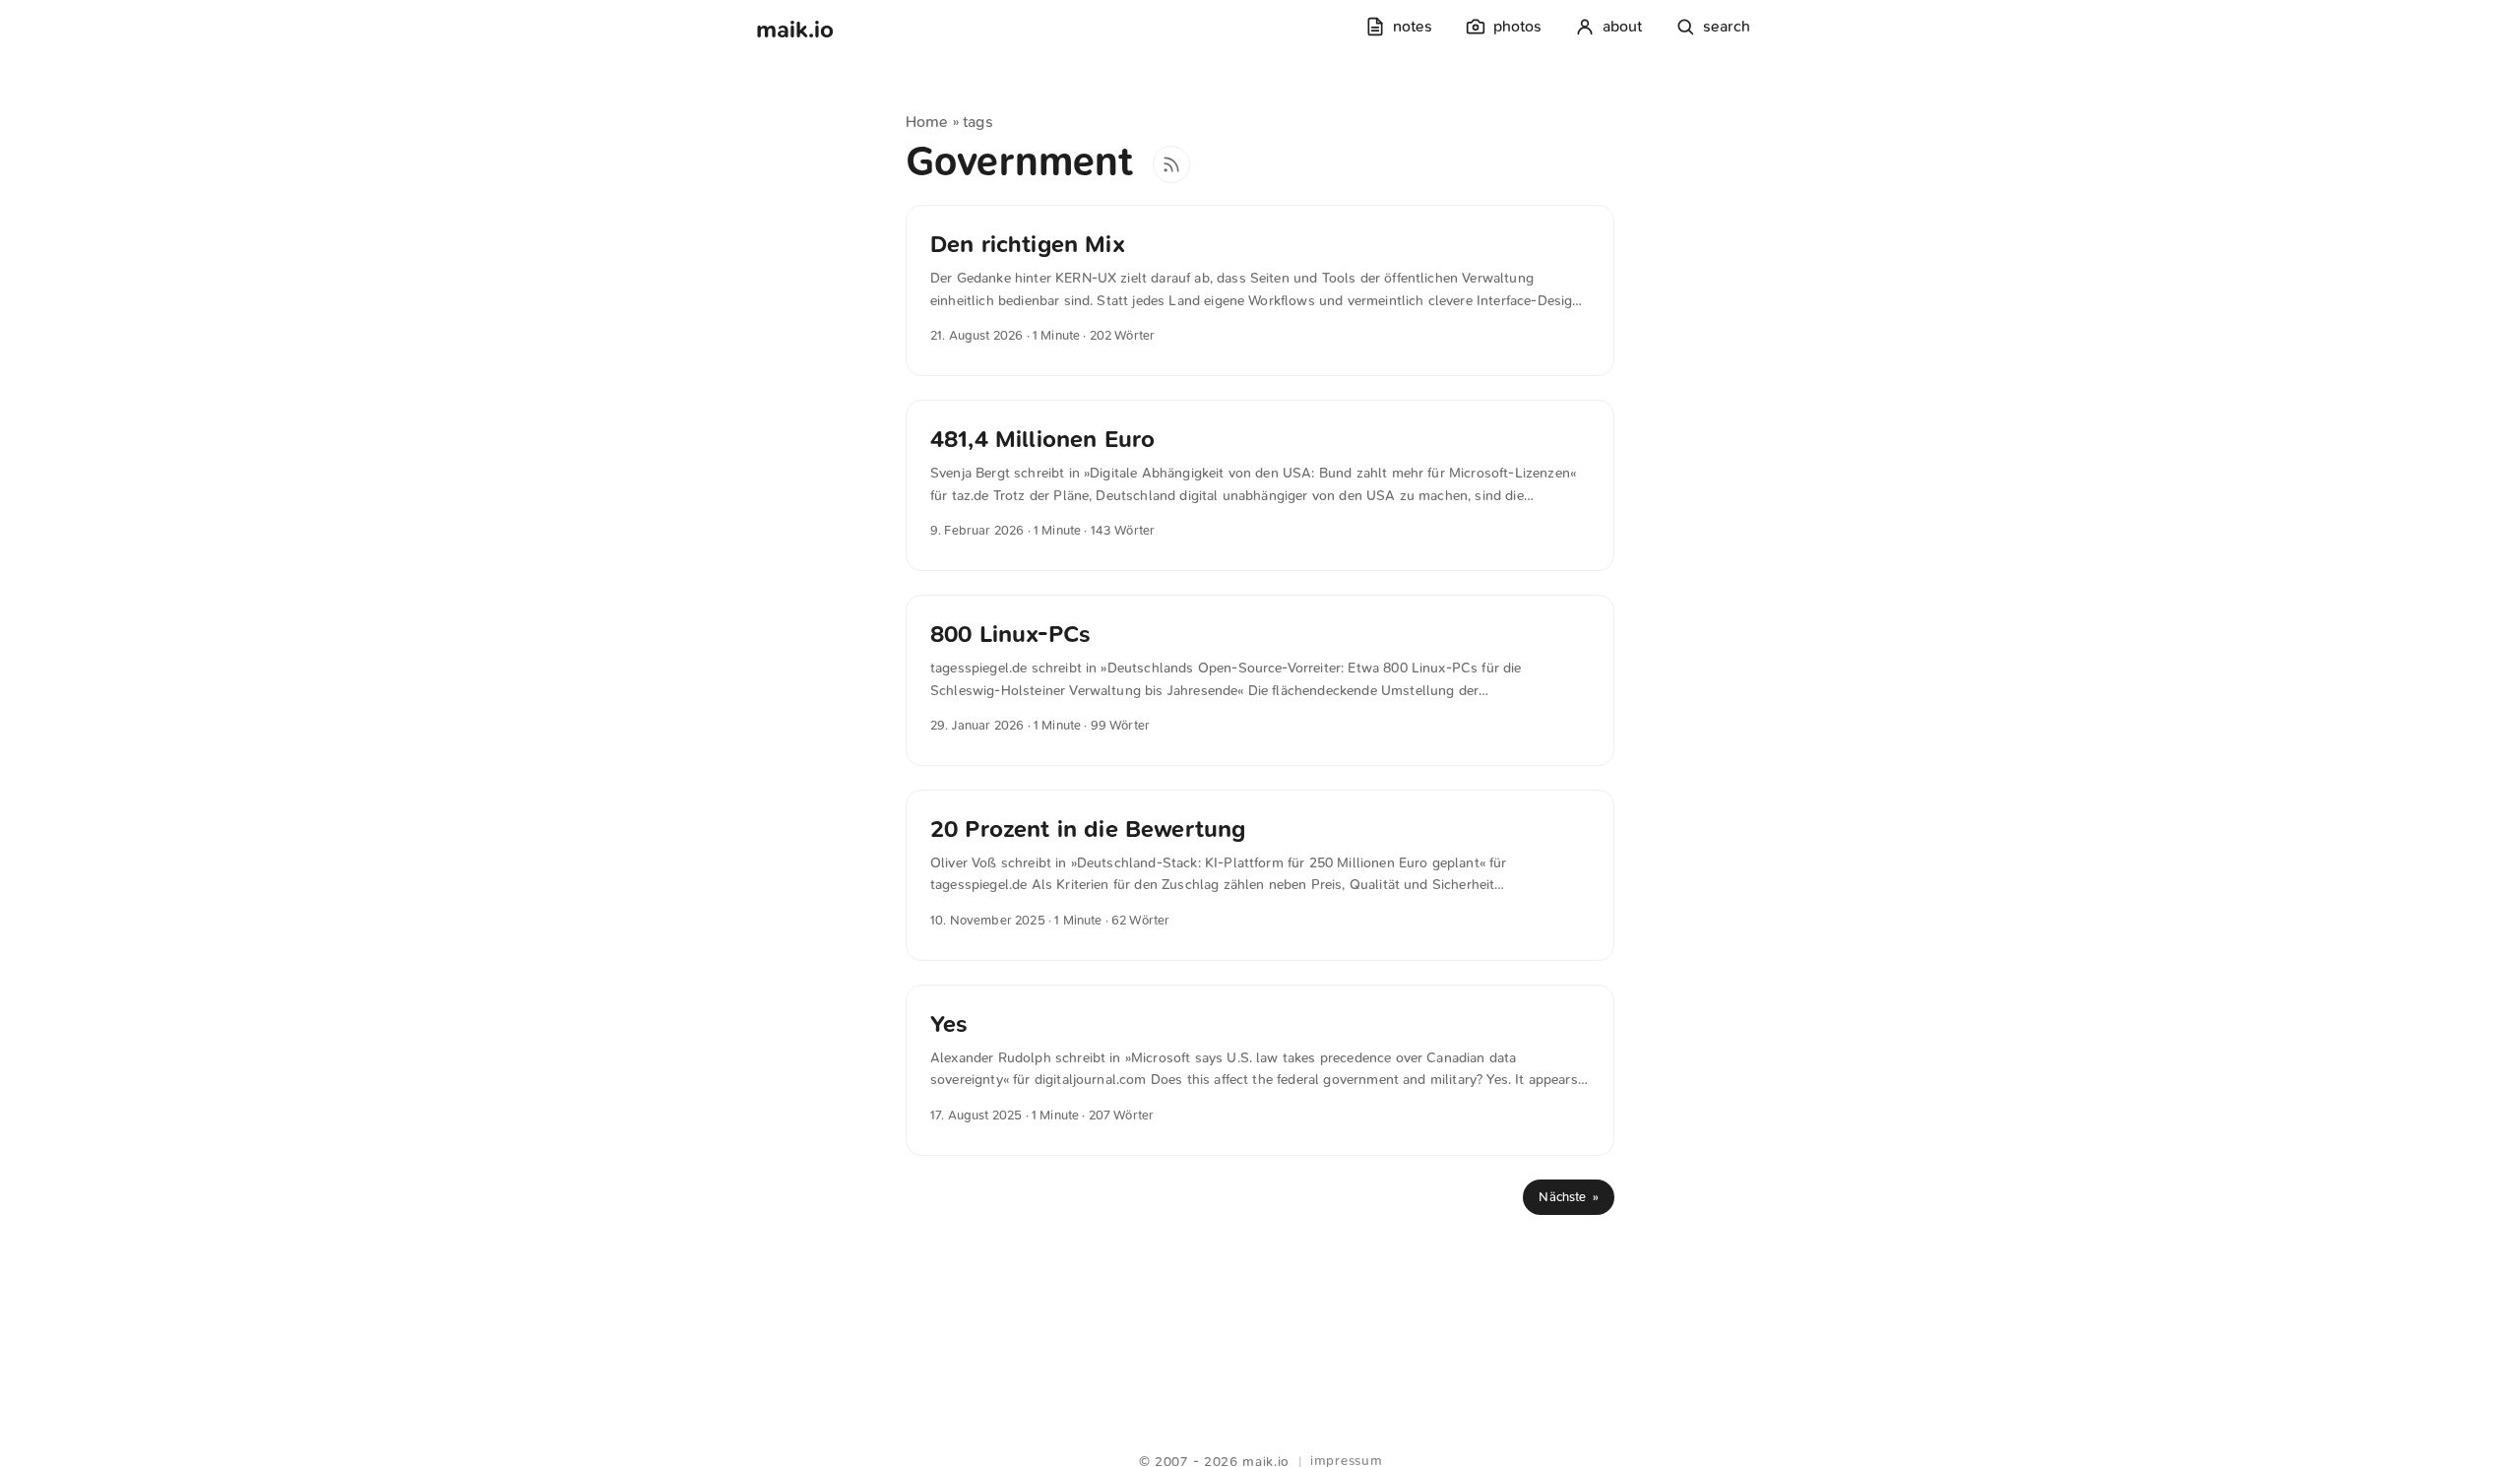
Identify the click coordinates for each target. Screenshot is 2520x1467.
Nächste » (1569, 1197)
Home (927, 122)
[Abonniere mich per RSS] (1171, 164)
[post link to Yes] (1260, 1070)
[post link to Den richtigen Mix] (1260, 290)
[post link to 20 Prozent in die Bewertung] (1260, 875)
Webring (1260, 1437)
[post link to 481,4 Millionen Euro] (1260, 485)
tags (978, 122)
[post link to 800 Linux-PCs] (1260, 680)
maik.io (795, 30)
